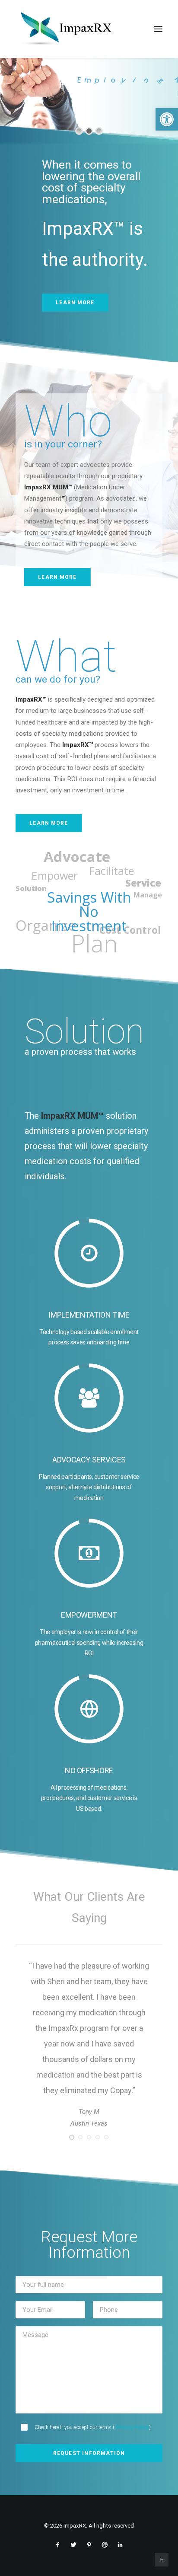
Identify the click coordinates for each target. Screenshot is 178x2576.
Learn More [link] (75, 303)
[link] (167, 119)
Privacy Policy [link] (132, 2489)
